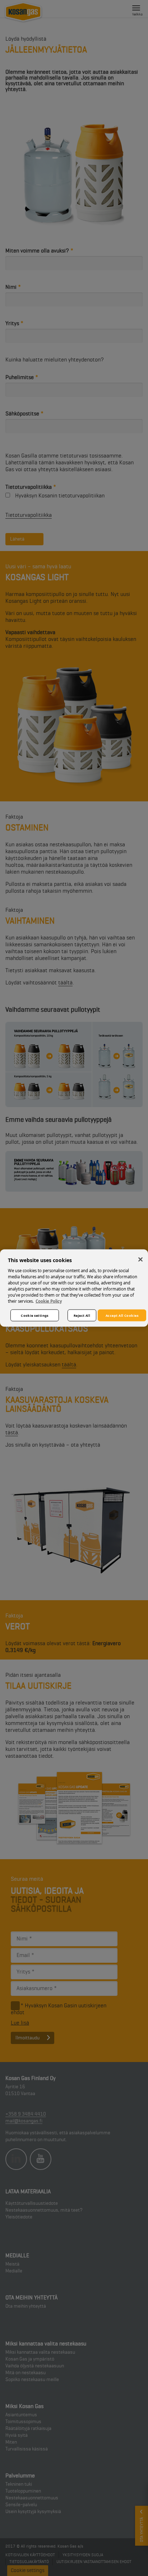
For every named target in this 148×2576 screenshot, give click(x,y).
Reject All (82, 1315)
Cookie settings (35, 1315)
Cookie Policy (49, 1301)
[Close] (140, 1260)
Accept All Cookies (122, 1315)
